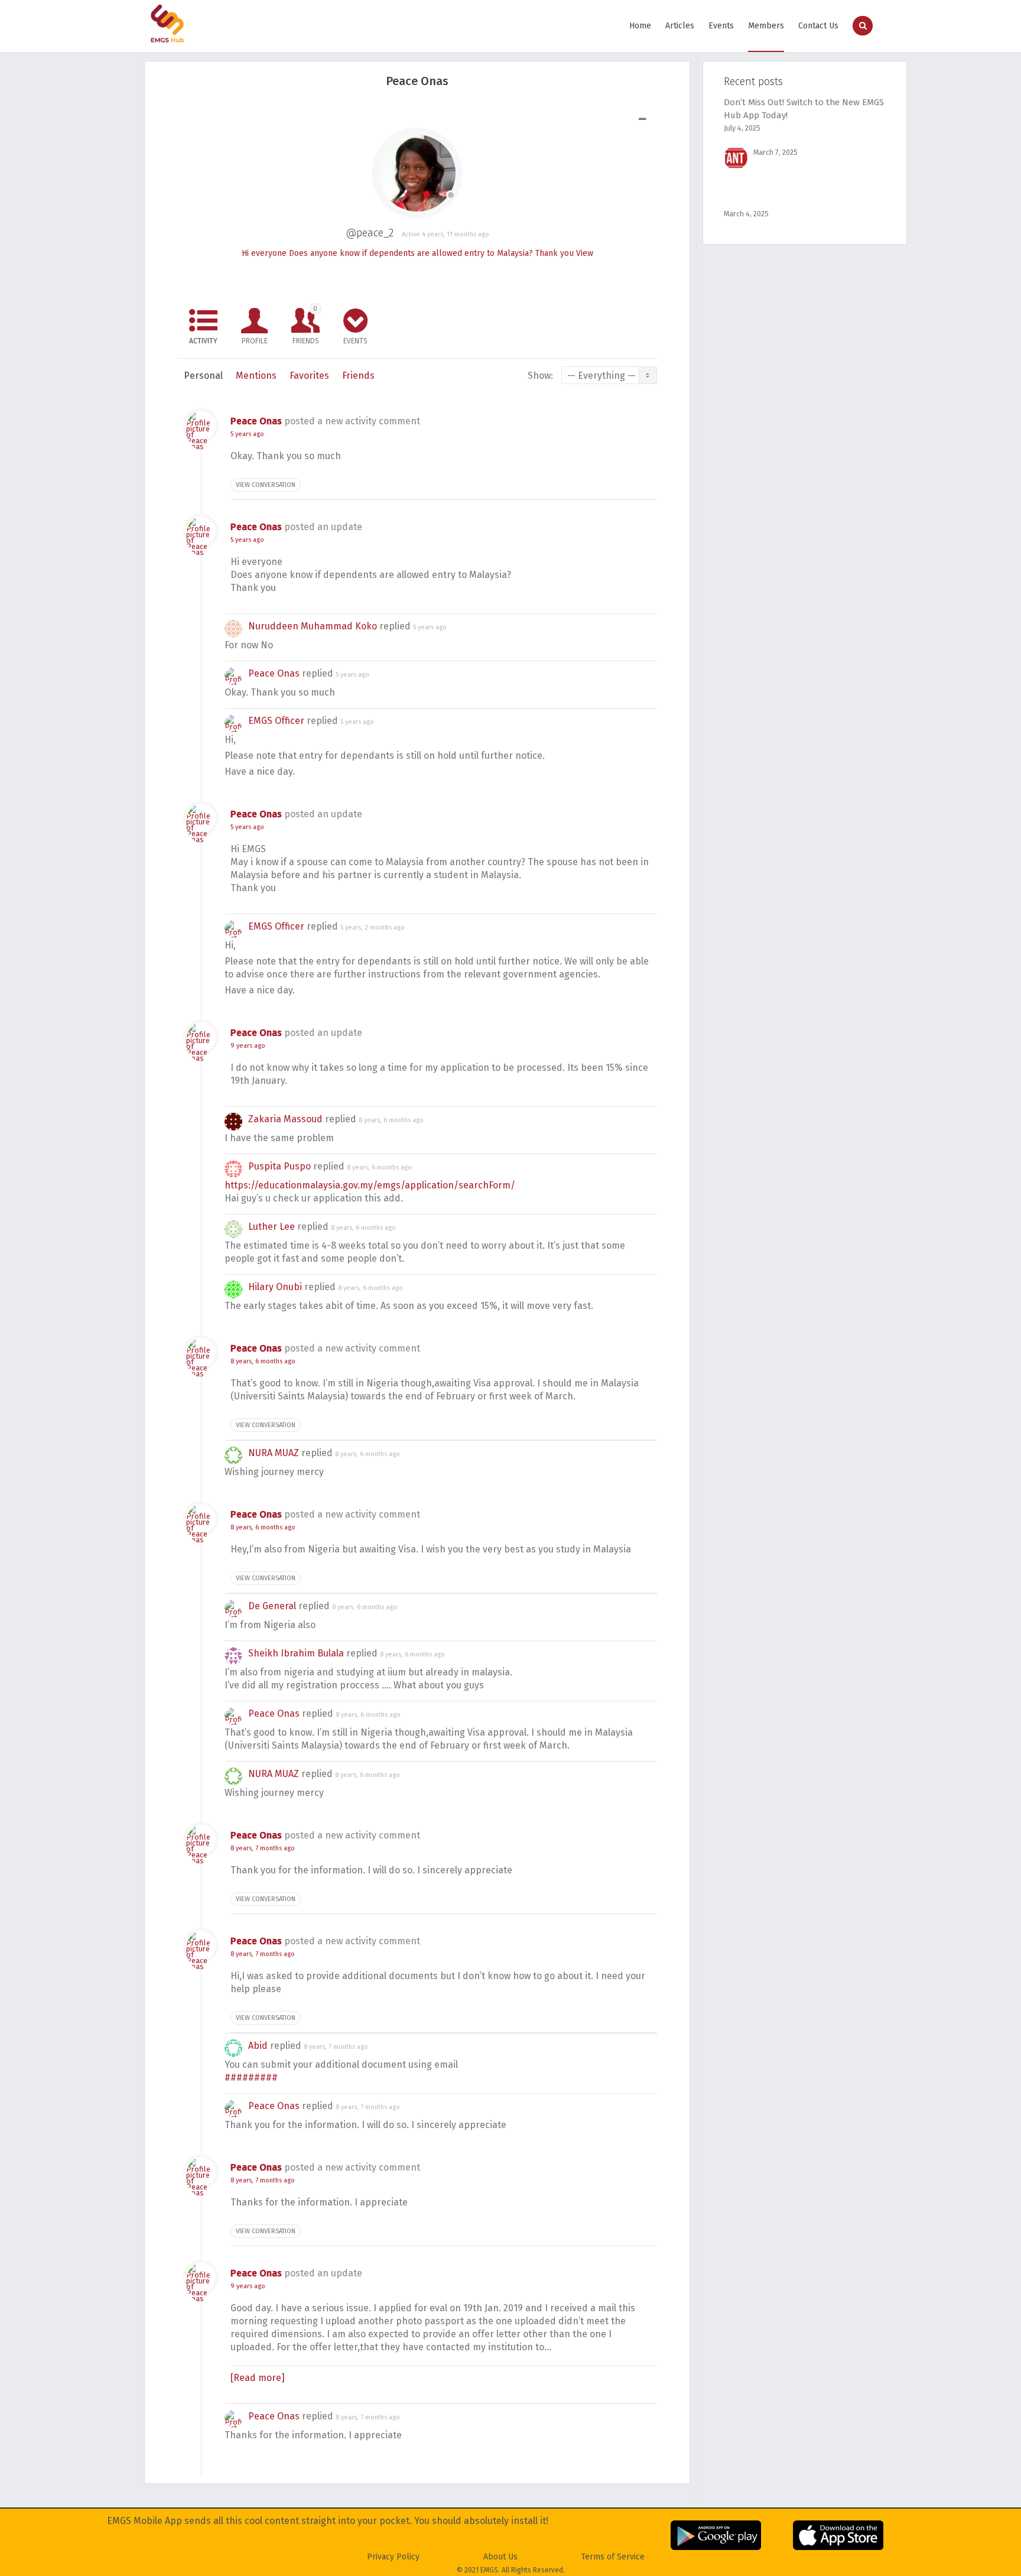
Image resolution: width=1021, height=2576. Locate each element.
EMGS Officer (276, 721)
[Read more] (258, 2378)
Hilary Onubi (275, 1287)
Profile (255, 341)
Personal (203, 376)
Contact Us (818, 26)
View (585, 253)
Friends (306, 325)
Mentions (256, 376)
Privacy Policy (393, 2557)
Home (640, 26)
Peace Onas (256, 421)
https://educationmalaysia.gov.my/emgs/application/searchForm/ (370, 1185)
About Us (500, 2557)
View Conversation (266, 485)
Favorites (309, 376)
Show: (540, 376)
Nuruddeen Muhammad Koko (313, 626)
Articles (680, 26)
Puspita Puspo (279, 1166)
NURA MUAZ (274, 1453)
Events (721, 26)
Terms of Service (613, 2557)
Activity (203, 341)
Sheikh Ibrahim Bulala (296, 1653)
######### (251, 2078)
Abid (258, 2046)
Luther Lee (271, 1227)
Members (766, 26)
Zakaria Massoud (285, 1119)
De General (272, 1606)
